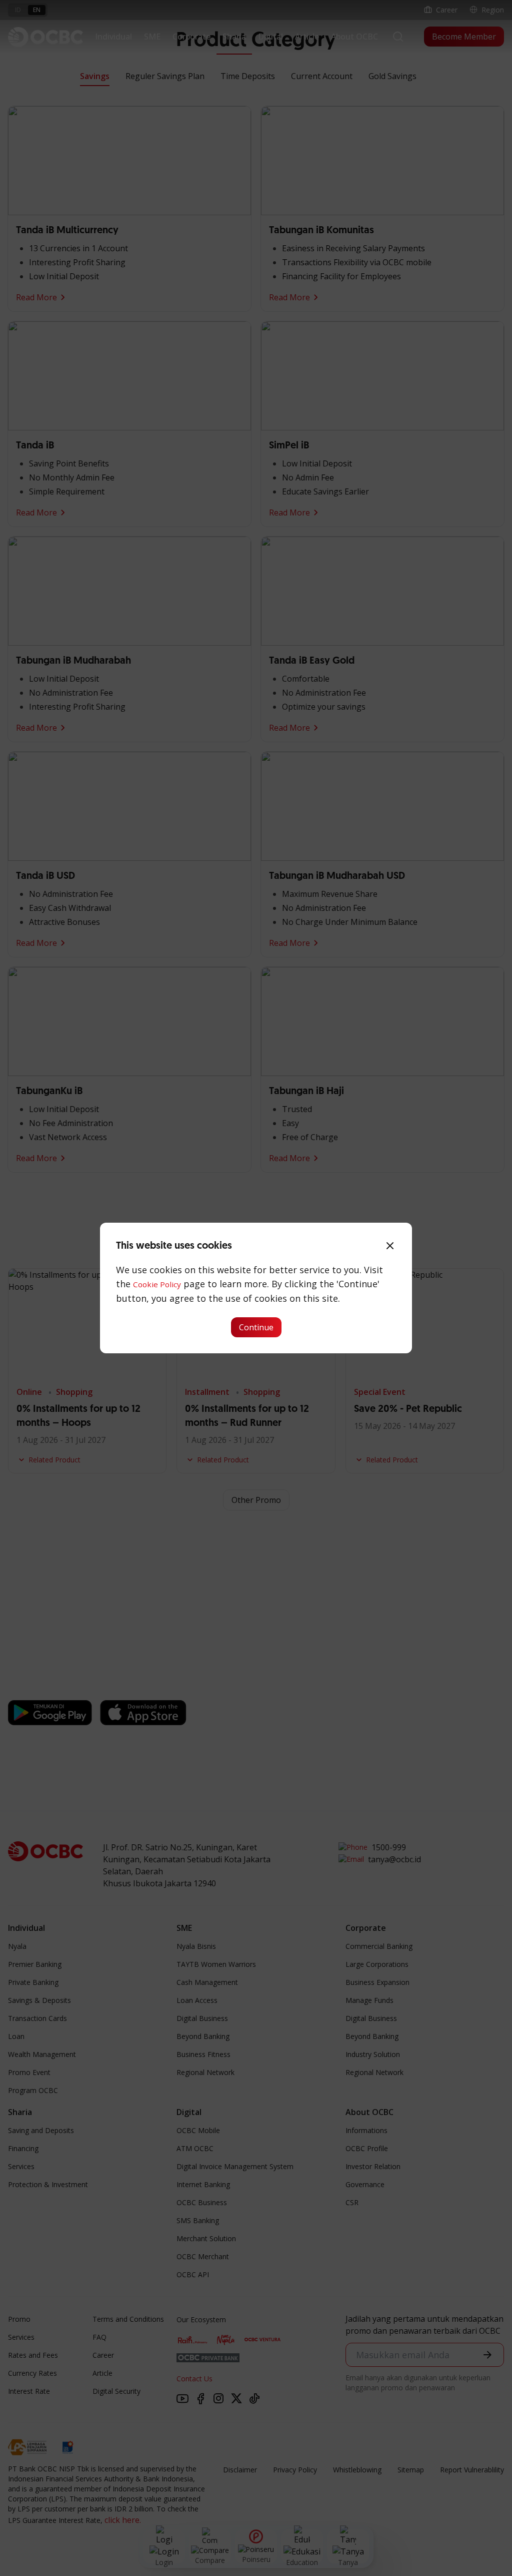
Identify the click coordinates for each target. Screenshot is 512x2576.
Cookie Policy (157, 1284)
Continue (256, 1327)
